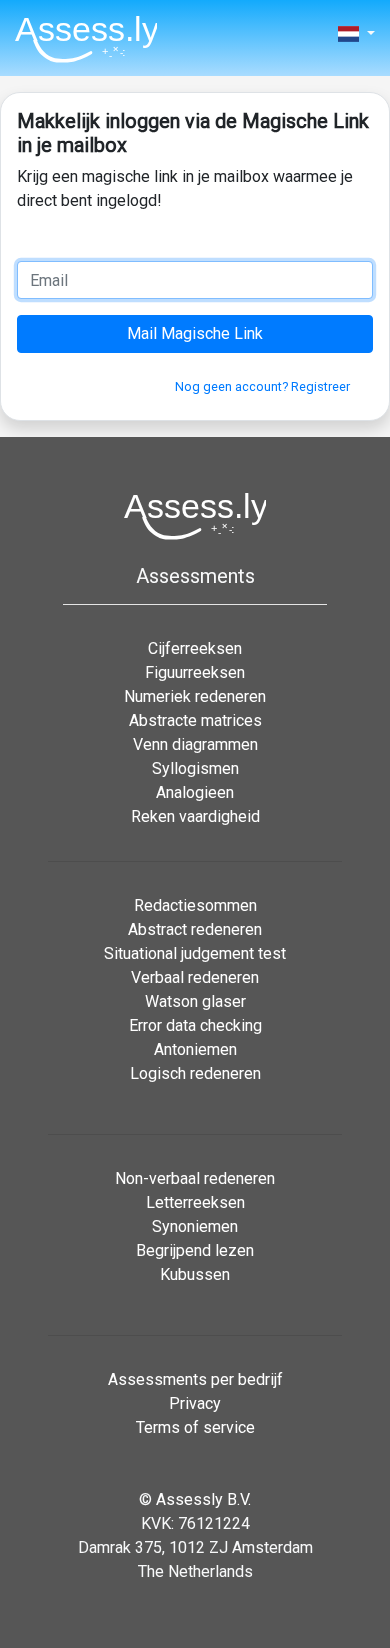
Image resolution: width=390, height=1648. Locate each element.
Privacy (195, 1403)
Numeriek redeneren (195, 696)
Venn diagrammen (195, 744)
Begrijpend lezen (195, 1250)
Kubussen (195, 1274)
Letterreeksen (195, 1202)
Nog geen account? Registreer (262, 386)
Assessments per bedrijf (195, 1379)
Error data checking (195, 1025)
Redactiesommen (195, 905)
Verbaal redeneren (195, 977)
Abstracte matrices (195, 720)
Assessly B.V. (203, 1499)
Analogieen (195, 792)
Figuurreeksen (195, 672)
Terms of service (195, 1427)
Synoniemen (195, 1226)
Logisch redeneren (195, 1073)
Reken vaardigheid (195, 816)
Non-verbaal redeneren (195, 1178)
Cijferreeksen (195, 648)
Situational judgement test (195, 953)
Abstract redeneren (195, 929)
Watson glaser (195, 1001)
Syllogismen (195, 768)
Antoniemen (195, 1049)
